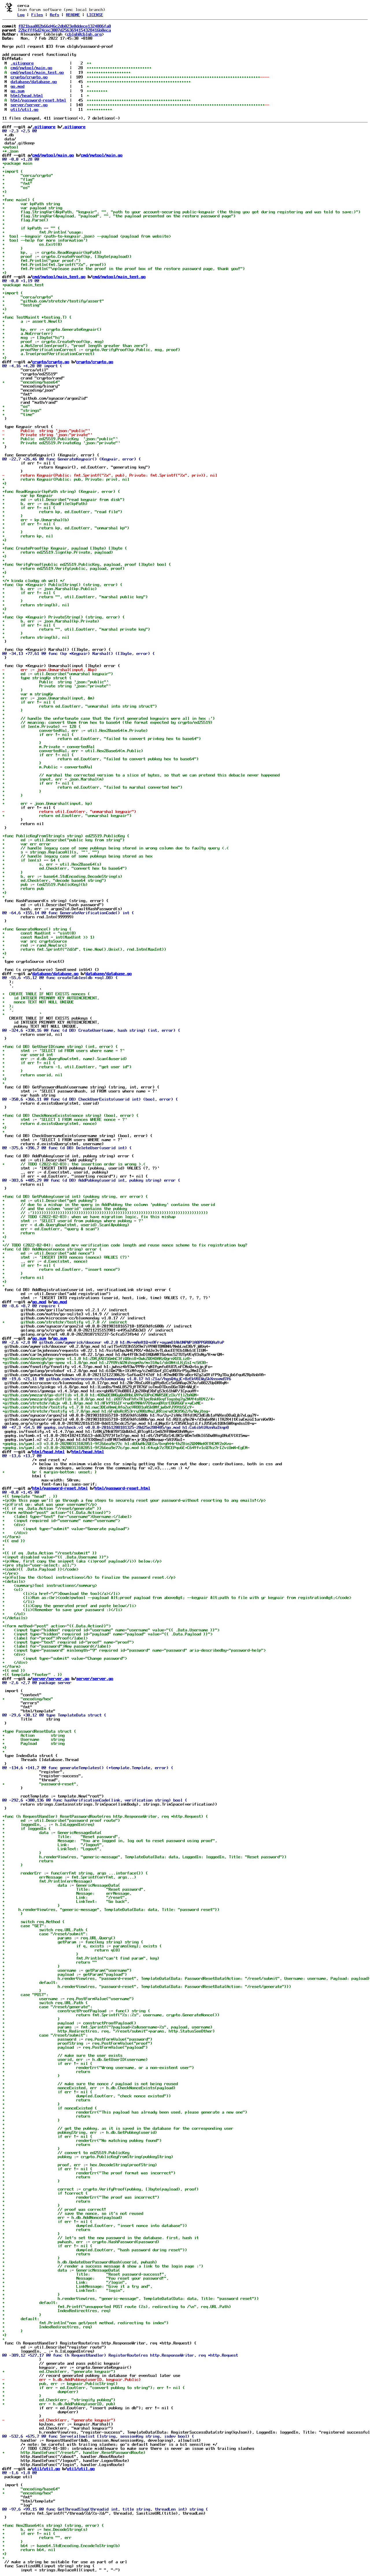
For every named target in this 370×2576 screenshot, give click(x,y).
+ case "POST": (25, 1995)
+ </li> (18, 1602)
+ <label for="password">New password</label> (57, 1646)
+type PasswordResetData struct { (39, 1731)
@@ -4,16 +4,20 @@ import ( (32, 366)
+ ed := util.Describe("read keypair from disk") (64, 500)
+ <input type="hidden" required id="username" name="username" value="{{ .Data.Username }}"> (111, 1630)
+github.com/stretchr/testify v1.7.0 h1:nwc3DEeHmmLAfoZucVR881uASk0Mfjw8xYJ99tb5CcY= (98, 1407)
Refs (55, 15)
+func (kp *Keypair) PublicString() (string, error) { (62, 585)
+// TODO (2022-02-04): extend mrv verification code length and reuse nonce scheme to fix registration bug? (125, 1245)
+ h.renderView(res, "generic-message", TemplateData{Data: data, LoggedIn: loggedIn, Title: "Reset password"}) (145, 1857)
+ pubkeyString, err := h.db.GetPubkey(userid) (80, 2132)
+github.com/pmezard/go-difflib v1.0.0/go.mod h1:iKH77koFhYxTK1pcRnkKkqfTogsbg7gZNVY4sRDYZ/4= (109, 1399)
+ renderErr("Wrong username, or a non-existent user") (98, 2068)
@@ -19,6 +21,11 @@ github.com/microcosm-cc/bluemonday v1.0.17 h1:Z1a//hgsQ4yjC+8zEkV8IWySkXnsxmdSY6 (117, 1379)
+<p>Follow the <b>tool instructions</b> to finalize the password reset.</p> (89, 1577)
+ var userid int (28, 1055)
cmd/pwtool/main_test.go (37, 72)
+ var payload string (32, 208)
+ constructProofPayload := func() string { (76, 2011)
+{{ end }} (14, 1541)
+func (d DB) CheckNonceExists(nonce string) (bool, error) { (71, 1115)
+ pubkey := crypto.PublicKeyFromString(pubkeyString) (88, 2157)
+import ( (13, 171)
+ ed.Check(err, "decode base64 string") (54, 880)
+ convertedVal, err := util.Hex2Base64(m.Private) (75, 730)
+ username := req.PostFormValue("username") (68, 1999)
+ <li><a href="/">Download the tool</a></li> (61, 1593)
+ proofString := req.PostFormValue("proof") (77, 2043)
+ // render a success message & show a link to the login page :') (103, 2266)
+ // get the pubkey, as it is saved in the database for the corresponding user (118, 2128)
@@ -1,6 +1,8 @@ (20, 2473)
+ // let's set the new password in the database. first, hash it (101, 2238)
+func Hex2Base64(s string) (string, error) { (53, 2525)
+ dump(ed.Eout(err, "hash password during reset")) (95, 2250)
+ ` (22, 1014)
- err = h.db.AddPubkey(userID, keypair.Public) (72, 2379)
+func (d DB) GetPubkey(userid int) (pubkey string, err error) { (75, 1196)
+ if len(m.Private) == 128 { (42, 726)
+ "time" (18, 414)
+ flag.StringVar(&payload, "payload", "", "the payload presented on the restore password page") (119, 216)
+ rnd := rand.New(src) (35, 945)
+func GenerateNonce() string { (37, 929)
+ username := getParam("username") (67, 1970)
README (73, 15)
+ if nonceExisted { (50, 2108)
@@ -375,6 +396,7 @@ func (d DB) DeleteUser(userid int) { (67, 1148)
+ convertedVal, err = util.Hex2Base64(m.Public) (73, 751)
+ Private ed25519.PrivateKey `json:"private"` (61, 443)
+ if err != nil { (29, 508)
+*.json (10, 151)
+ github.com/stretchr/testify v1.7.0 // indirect (65, 1322)
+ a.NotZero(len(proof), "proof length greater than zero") (75, 346)
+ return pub (23, 888)
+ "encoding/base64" (31, 382)
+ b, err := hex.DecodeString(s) (45, 2529)
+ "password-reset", (40, 1784)
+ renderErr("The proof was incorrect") (81, 2197)
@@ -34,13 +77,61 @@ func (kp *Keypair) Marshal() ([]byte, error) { (79, 653)
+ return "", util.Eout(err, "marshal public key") (75, 597)
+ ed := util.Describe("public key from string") (64, 840)
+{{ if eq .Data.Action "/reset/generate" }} (52, 1508)
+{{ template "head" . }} (30, 1496)
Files (37, 15)
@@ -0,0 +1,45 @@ (21, 1492)
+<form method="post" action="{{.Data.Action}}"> (57, 1512)
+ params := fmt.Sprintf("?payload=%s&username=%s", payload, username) (108, 2027)
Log (21, 15)
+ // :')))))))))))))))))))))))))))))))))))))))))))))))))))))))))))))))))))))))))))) (105, 1213)
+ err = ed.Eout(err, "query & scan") (51, 1229)
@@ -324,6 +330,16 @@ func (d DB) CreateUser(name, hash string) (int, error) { (91, 1030)
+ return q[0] (61, 1950)
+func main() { (18, 200)
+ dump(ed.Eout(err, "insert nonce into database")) (95, 2226)
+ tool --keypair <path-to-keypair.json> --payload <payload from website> (87, 236)
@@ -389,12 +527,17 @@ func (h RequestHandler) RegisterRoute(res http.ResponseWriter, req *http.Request (120, 2355)
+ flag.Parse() (25, 220)
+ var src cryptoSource (35, 941)
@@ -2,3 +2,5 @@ (20, 131)
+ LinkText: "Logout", (52, 1849)
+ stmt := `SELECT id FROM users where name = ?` (64, 1051)
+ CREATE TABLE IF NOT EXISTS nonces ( (46, 994)
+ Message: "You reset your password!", (86, 2278)
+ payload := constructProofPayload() (69, 2023)
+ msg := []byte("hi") (34, 337)
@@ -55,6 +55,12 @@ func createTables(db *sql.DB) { (60, 978)
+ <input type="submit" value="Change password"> (65, 1658)
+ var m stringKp (28, 694)
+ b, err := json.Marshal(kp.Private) (51, 621)
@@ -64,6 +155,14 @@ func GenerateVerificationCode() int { (68, 913)
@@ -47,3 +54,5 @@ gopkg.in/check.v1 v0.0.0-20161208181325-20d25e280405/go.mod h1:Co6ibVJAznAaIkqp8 (116, 1427)
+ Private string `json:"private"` (57, 686)
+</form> (12, 1537)
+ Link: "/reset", (65, 1897)
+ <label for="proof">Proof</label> (45, 1638)
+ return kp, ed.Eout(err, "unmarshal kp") (66, 528)
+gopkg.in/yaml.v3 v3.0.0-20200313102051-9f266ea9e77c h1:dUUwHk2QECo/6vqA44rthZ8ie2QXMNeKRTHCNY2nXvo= (118, 1444)
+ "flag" (18, 179)
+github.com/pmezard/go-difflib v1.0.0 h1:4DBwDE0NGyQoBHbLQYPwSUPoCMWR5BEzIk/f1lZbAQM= (101, 1395)
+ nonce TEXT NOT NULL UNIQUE (38, 1002)
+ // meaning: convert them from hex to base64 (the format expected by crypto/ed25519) (108, 722)
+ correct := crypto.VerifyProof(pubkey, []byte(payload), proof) (101, 2189)
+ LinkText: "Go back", (66, 1901)
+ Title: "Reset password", (61, 1837)
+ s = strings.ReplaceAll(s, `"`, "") (51, 852)
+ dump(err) (40, 2392)
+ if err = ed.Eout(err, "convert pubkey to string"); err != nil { (94, 2388)
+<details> (14, 1581)
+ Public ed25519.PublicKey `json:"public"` (60, 439)
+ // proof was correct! (54, 2209)
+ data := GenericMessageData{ (52, 1833)
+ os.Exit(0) (32, 244)
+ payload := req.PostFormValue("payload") (75, 2047)
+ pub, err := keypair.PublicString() (60, 2384)
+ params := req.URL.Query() (59, 1938)
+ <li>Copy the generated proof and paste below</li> (69, 1606)
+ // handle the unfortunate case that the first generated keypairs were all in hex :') (109, 718)
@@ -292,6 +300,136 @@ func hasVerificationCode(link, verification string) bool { (95, 1800)
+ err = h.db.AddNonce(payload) (62, 2217)
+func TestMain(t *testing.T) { (37, 317)
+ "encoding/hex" (28, 1699)
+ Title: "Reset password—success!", (84, 2274)
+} (5, 273)
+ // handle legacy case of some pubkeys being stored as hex (77, 856)
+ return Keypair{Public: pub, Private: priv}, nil (66, 479)
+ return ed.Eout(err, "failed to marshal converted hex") (92, 787)
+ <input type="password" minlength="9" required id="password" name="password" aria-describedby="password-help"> (134, 1650)
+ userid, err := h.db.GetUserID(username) (75, 2059)
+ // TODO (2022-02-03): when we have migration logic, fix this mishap (89, 1217)
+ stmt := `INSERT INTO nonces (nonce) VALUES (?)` (66, 1257)
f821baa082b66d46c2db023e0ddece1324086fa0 (65, 26)
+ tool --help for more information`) (45, 240)
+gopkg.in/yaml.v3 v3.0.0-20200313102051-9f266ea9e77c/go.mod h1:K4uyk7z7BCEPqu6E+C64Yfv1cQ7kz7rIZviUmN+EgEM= (126, 1448)
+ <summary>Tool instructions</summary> (50, 1585)
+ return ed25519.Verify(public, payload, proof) (64, 568)
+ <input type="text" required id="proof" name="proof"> (68, 1642)
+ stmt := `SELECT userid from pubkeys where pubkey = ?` (73, 1221)
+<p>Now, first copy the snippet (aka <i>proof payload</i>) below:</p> (83, 1561)
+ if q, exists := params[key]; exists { (82, 1946)
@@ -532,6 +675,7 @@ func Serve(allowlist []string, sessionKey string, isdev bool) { (98, 2436)
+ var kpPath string (31, 204)
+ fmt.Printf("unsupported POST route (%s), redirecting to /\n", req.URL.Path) (117, 2307)
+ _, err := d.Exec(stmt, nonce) (45, 1261)
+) (5, 192)
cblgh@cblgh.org (84, 34)
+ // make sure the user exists (62, 2055)
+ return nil (23, 1277)
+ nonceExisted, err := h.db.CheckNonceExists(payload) (89, 2088)
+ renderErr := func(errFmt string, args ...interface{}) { (75, 1873)
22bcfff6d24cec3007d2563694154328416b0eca (65, 30)
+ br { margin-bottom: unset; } (50, 1472)
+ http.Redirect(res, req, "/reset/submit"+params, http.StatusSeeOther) (109, 2031)
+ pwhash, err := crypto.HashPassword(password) (81, 2242)
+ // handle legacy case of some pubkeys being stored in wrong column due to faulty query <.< (116, 848)
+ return (18, 1233)
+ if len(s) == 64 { (31, 860)
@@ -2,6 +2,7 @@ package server (37, 1683)
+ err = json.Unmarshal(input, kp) (47, 803)
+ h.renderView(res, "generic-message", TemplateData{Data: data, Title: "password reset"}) (111, 1909)
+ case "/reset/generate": (47, 2007)
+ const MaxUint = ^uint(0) (39, 933)
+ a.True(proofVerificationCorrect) (49, 354)
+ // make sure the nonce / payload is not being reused (90, 2084)
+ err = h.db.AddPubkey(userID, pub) (59, 2404)
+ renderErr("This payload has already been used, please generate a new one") (125, 2112)
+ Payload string (34, 1743)
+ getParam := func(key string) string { (73, 1942)
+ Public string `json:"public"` (55, 682)
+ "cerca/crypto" (28, 175)
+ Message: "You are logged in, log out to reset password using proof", (110, 1841)
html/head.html (27, 96)
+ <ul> (13, 1589)
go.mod (18, 86)
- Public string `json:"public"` (46, 431)
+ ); (8, 1006)
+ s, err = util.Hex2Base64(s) (52, 864)
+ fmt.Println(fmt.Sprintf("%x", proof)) (54, 265)
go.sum (18, 91)
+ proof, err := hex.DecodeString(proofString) (80, 2165)
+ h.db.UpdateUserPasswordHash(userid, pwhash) (80, 2262)
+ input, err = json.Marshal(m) (53, 779)
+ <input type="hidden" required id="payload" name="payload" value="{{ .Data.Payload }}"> (108, 1634)
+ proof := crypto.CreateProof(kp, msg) (53, 341)
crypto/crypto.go (29, 77)
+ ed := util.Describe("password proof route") (61, 1820)
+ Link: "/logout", (53, 1845)
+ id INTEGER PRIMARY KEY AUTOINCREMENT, (51, 998)
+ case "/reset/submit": (45, 1934)
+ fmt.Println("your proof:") (42, 260)
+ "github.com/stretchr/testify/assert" (53, 301)
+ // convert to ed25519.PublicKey (66, 2153)
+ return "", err (37, 2538)
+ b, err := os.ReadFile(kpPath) (45, 504)
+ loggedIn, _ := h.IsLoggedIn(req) (49, 1824)
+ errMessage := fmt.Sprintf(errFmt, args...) (69, 1877)
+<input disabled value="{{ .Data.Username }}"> (55, 1557)
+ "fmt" (17, 183)
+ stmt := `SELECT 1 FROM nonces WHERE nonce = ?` (65, 1119)
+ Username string (34, 1739)
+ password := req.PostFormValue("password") (77, 2039)
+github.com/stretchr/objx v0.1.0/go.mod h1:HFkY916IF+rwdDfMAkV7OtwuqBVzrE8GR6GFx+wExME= (103, 1403)
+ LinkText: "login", (64, 2290)
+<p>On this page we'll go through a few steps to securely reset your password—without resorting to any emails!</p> (134, 1500)
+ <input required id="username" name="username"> (61, 1521)
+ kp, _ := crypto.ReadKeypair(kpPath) (52, 252)
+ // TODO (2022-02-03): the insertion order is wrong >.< (74, 1164)
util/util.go (25, 109)
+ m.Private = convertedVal (49, 747)
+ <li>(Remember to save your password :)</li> (62, 1610)
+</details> (15, 1618)
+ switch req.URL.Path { (45, 1930)
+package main (17, 163)
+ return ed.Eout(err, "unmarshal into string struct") (80, 706)
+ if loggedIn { (27, 1828)
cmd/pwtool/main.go (32, 68)
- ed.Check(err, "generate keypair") (59, 2420)
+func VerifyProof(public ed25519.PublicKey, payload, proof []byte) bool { (87, 564)
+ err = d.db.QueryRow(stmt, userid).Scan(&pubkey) (66, 1225)
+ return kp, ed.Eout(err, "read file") (62, 512)
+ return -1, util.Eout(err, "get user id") (67, 1067)
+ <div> (14, 1525)
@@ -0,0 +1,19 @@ (21, 281)
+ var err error (27, 844)
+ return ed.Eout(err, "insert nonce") (61, 1269)
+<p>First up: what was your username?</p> (50, 1504)
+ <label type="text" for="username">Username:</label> (67, 1516)
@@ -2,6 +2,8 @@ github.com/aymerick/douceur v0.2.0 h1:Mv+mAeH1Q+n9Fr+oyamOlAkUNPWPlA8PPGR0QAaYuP (113, 1342)
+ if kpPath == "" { (31, 228)
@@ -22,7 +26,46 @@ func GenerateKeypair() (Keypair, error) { (72, 459)
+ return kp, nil (28, 536)
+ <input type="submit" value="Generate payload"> (66, 1529)
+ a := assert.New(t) (32, 321)
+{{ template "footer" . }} (32, 1675)
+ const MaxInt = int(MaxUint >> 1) (49, 937)
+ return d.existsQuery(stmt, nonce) (50, 1123)
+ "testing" (22, 305)
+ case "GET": (24, 1926)
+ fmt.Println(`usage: (43, 232)
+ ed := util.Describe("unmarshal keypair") (58, 674)
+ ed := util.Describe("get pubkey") (50, 1200)
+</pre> (10, 1573)
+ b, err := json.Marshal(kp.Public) (50, 589)
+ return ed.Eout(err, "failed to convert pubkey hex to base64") (101, 759)
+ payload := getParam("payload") (65, 1974)
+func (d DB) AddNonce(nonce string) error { (52, 1249)
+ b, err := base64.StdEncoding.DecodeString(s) (62, 876)
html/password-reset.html (38, 100)
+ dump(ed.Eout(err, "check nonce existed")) (87, 2096)
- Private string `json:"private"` (47, 435)
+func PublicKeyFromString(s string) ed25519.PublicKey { (66, 836)
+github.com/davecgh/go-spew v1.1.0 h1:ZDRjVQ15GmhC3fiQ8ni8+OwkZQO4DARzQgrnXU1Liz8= (97, 1358)
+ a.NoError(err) (28, 333)
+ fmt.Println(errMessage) (47, 1881)
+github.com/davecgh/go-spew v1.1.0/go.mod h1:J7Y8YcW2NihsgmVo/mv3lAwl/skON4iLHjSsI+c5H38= (105, 1363)
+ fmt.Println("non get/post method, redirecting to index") (86, 2323)
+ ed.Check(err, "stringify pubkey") (59, 2400)
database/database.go (34, 82)
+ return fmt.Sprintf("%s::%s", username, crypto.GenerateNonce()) (111, 2015)
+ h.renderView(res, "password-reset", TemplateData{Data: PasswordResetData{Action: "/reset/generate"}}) (147, 1986)
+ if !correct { (45, 2193)
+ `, (8, 1010)
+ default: (30, 1982)
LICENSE (95, 15)
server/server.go (29, 105)
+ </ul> (14, 1614)
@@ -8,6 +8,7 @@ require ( (31, 1306)
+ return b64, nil (29, 2550)
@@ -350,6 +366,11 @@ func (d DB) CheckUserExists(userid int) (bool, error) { (90, 1099)
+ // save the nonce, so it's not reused (73, 2213)
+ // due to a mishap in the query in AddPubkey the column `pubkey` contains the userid (109, 1205)
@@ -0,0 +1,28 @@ (21, 159)
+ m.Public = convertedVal (47, 767)
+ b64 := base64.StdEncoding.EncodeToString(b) (61, 2546)
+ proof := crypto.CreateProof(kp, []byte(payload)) (67, 256)
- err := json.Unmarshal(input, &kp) (50, 670)
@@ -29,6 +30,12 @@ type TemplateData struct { (54, 1715)
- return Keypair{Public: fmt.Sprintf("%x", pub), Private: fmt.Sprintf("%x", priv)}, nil (110, 475)
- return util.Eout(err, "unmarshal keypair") (69, 811)
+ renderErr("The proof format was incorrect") (89, 2173)
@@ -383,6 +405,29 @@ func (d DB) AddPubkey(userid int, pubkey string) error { (91, 1180)
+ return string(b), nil (36, 605)
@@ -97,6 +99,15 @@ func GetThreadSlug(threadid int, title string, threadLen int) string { (105, 2509)
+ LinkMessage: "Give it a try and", (77, 2286)
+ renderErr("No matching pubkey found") (82, 2140)
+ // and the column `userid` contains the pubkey (65, 1209)
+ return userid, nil (32, 1075)
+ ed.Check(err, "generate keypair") (59, 2371)
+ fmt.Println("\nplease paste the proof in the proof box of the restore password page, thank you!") (124, 269)
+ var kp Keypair (28, 495)
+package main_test (23, 285)
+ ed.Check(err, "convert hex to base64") (65, 868)
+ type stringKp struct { (37, 678)
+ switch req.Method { (34, 1922)
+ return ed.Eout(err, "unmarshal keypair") (67, 816)
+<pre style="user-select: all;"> (39, 1565)
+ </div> (15, 1533)
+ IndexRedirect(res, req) (57, 2311)
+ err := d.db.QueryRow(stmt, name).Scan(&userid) (65, 1059)
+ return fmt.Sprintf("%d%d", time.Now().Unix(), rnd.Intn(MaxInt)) (84, 949)
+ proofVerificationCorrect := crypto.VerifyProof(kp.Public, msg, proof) (91, 350)
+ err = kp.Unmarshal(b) (36, 520)
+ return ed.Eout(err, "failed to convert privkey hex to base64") (102, 739)
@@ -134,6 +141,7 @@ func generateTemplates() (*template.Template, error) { (88, 1768)
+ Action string (34, 1735)
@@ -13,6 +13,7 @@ (22, 1456)
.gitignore (22, 63)
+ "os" (16, 188)
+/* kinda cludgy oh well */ (34, 581)
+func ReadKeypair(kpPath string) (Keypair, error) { (61, 491)
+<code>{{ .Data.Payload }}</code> (40, 1569)
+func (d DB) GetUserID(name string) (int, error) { (60, 1046)
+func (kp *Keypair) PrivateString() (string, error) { (64, 617)
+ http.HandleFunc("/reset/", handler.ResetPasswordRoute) (74, 2452)
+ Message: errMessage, (67, 1893)
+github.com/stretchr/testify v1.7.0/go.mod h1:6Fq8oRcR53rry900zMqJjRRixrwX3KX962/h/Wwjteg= (106, 1411)
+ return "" (50, 1962)
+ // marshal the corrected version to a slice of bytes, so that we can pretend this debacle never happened (141, 775)
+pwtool (10, 147)
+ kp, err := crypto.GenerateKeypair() (52, 329)
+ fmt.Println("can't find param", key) (81, 1958)
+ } (13, 248)
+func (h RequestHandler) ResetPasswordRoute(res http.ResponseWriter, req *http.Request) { (105, 1816)
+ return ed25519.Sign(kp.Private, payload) (58, 552)
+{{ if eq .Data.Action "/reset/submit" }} (50, 1553)
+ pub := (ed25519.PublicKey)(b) (45, 884)
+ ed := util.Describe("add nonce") (49, 1253)
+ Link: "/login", (65, 2282)
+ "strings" (22, 410)
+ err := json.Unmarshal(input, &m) (49, 698)
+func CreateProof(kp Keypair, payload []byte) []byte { (65, 548)
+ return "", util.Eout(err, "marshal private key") (76, 629)
